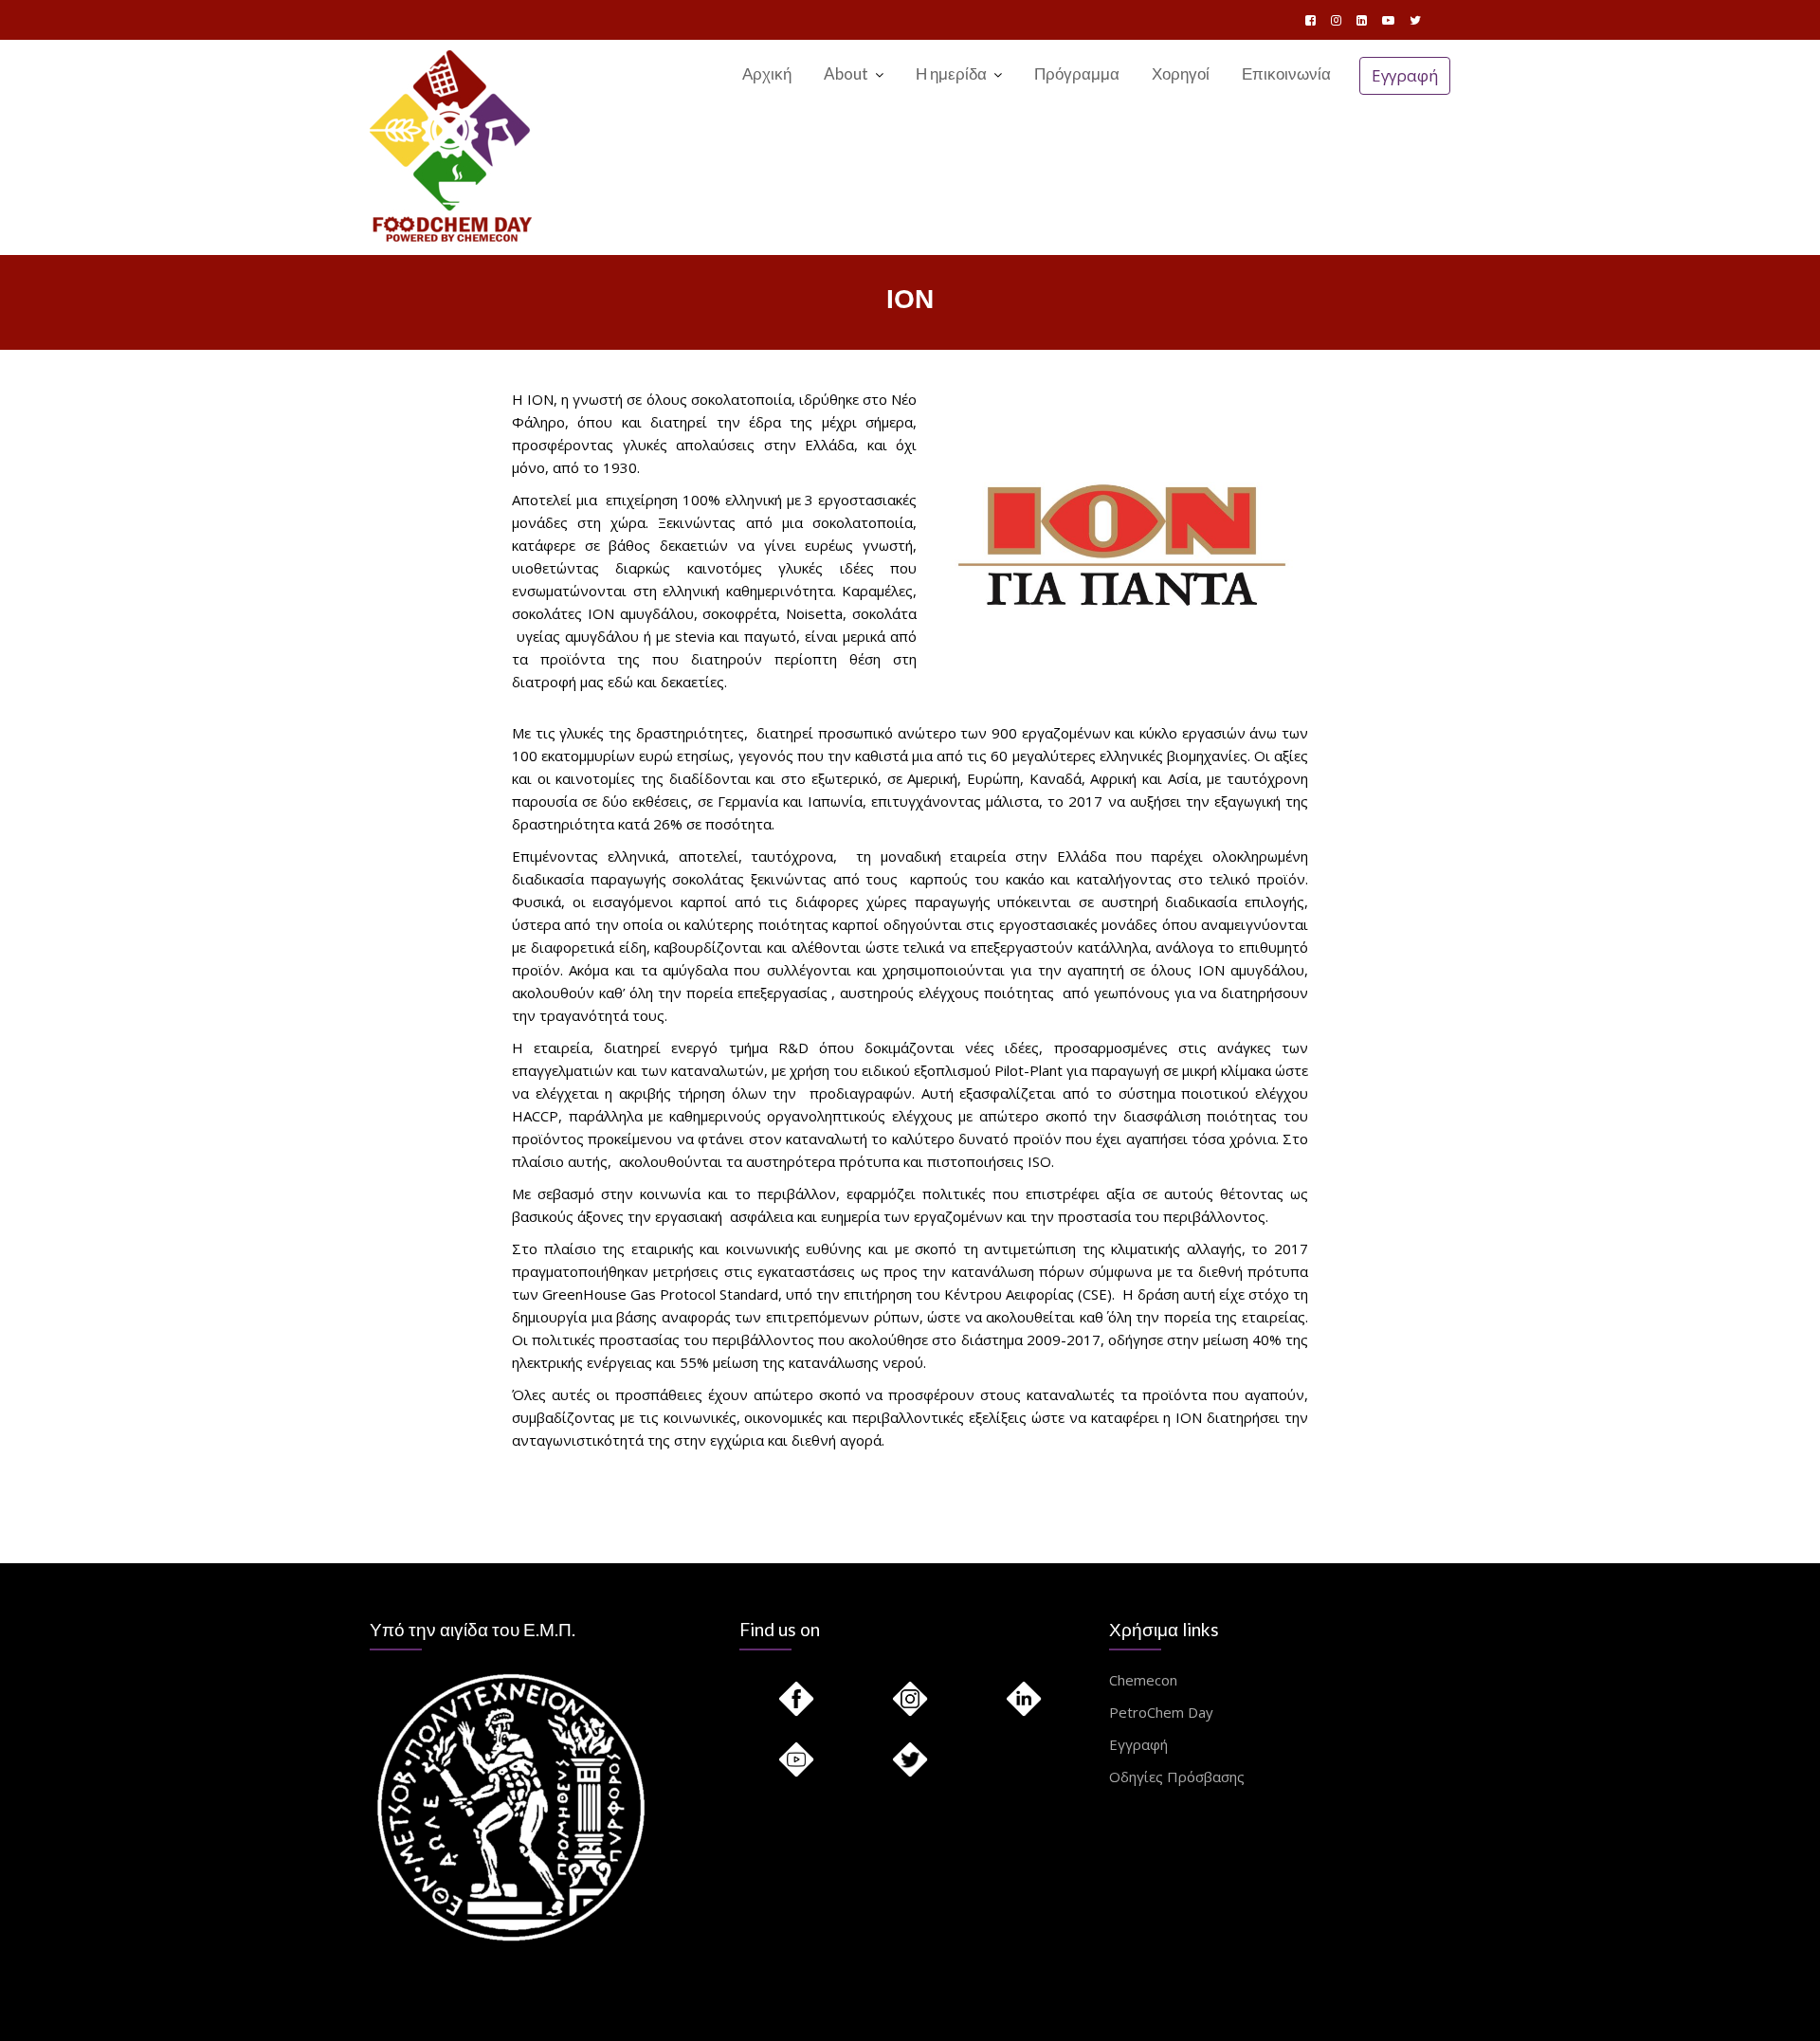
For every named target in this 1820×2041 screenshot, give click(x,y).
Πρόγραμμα (1077, 73)
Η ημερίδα (951, 73)
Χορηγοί (1181, 73)
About (846, 73)
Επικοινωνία (1286, 73)
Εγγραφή (1405, 75)
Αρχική (767, 73)
